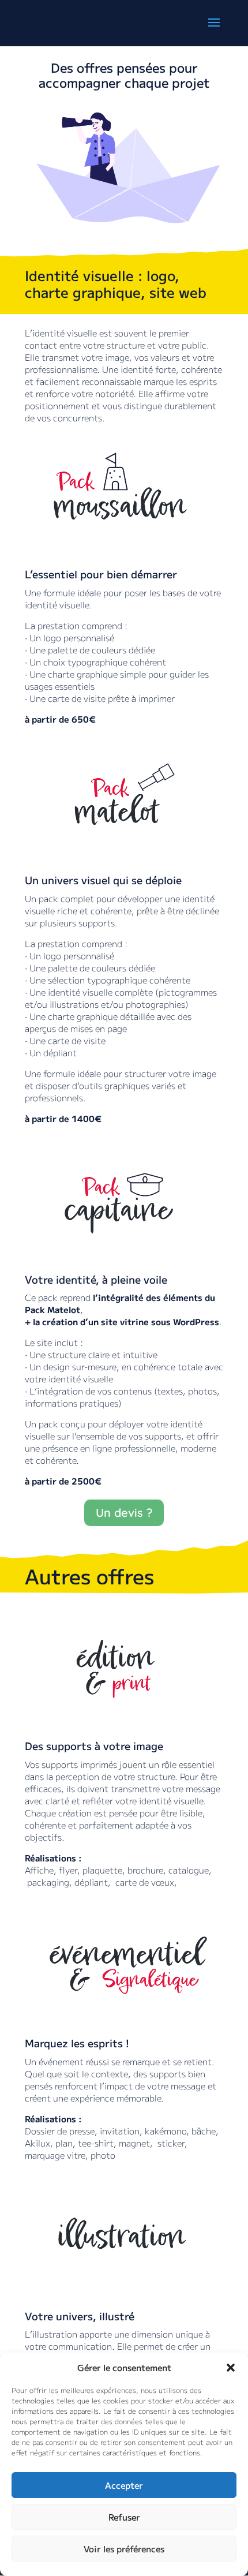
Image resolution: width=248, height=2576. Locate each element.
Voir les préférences (124, 2549)
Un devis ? (124, 1513)
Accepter (124, 2485)
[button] (231, 2368)
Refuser (124, 2517)
